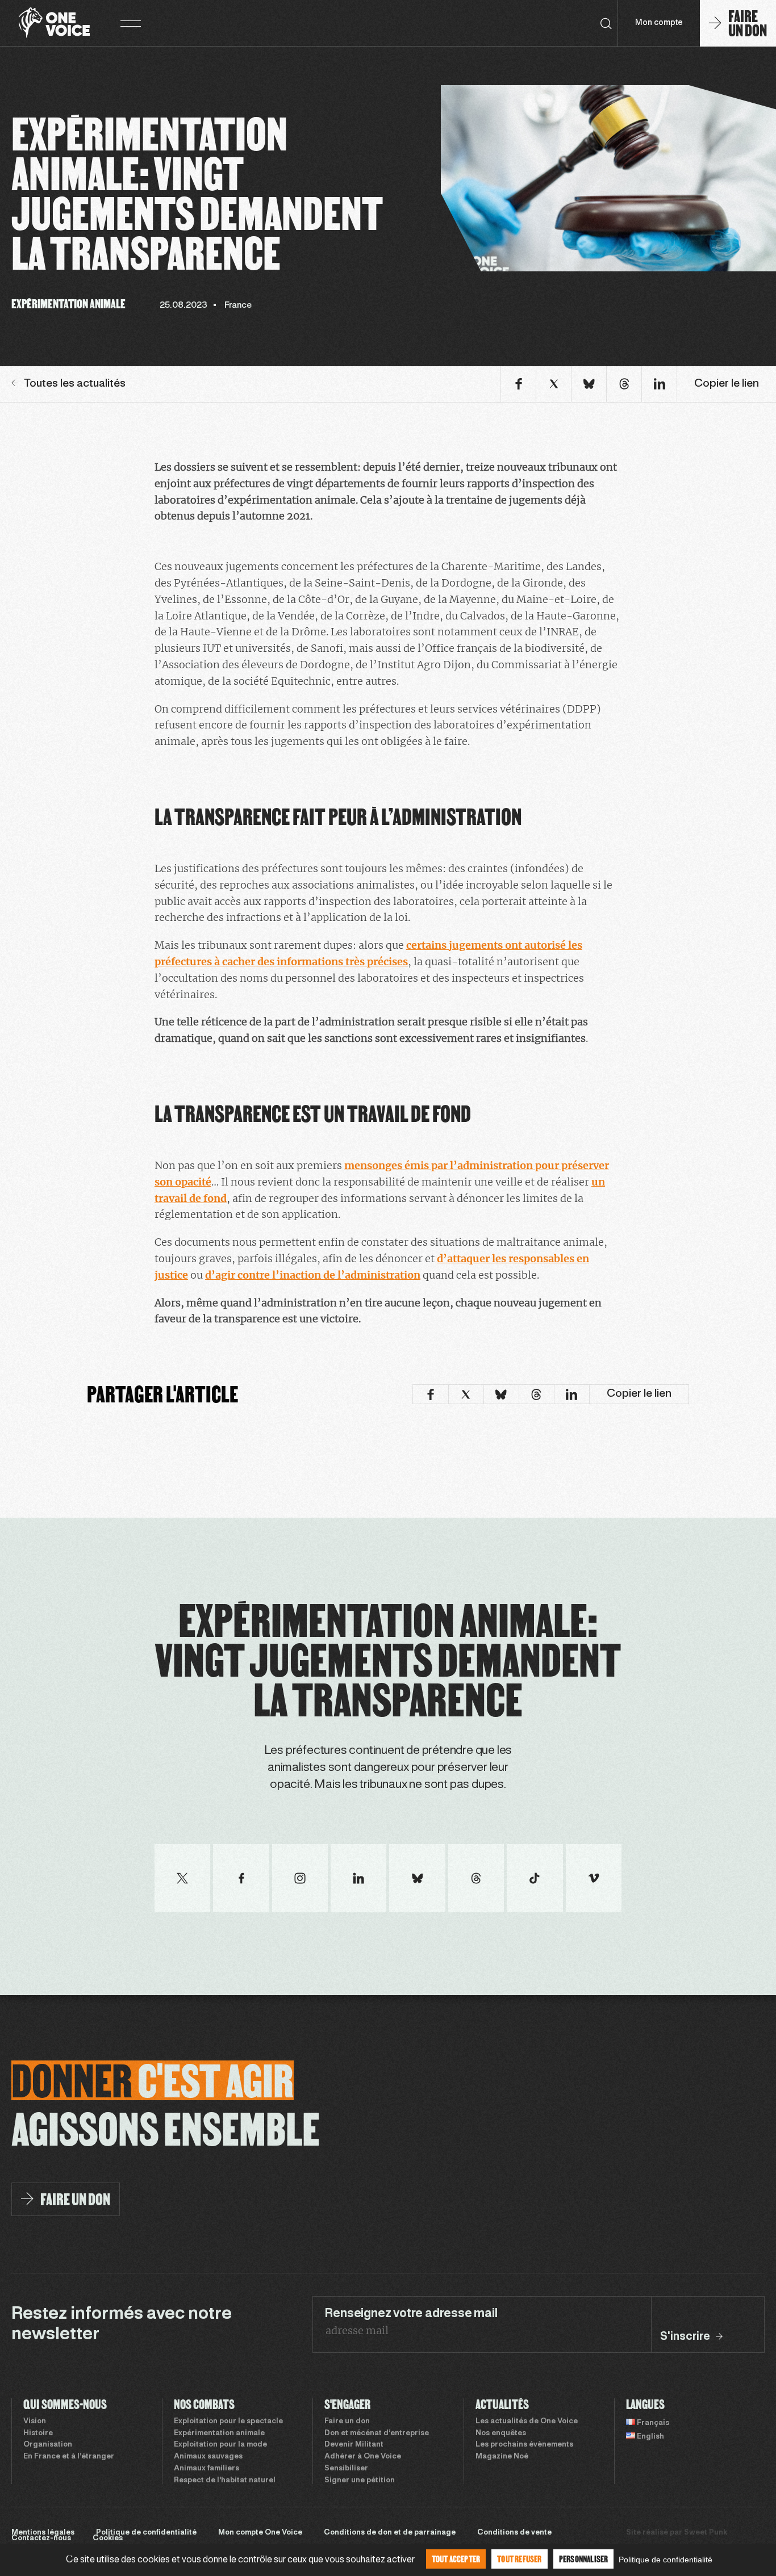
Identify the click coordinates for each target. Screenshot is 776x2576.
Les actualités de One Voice (527, 2422)
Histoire (38, 2433)
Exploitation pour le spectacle (228, 2422)
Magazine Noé (502, 2457)
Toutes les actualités (75, 384)
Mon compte (659, 23)
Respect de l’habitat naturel (225, 2481)
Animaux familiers (206, 2469)
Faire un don (347, 2422)
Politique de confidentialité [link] (666, 2560)
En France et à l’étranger (69, 2457)
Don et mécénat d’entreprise (377, 2433)
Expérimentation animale (219, 2433)
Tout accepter (456, 2559)
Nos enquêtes (501, 2433)
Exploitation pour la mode (220, 2445)
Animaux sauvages (208, 2457)
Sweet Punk (706, 2533)
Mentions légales (43, 2533)
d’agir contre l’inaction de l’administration (313, 1275)
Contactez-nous (41, 2539)
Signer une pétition (360, 2481)
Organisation (48, 2445)
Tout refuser (519, 2559)
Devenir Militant (354, 2445)
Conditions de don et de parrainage (390, 2533)
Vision (35, 2422)
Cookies (108, 2539)
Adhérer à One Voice (363, 2457)
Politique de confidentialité (146, 2533)
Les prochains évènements (524, 2445)
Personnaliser (584, 2559)
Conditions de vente (514, 2533)
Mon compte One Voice (260, 2533)
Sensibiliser (346, 2469)
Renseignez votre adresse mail (411, 2314)
